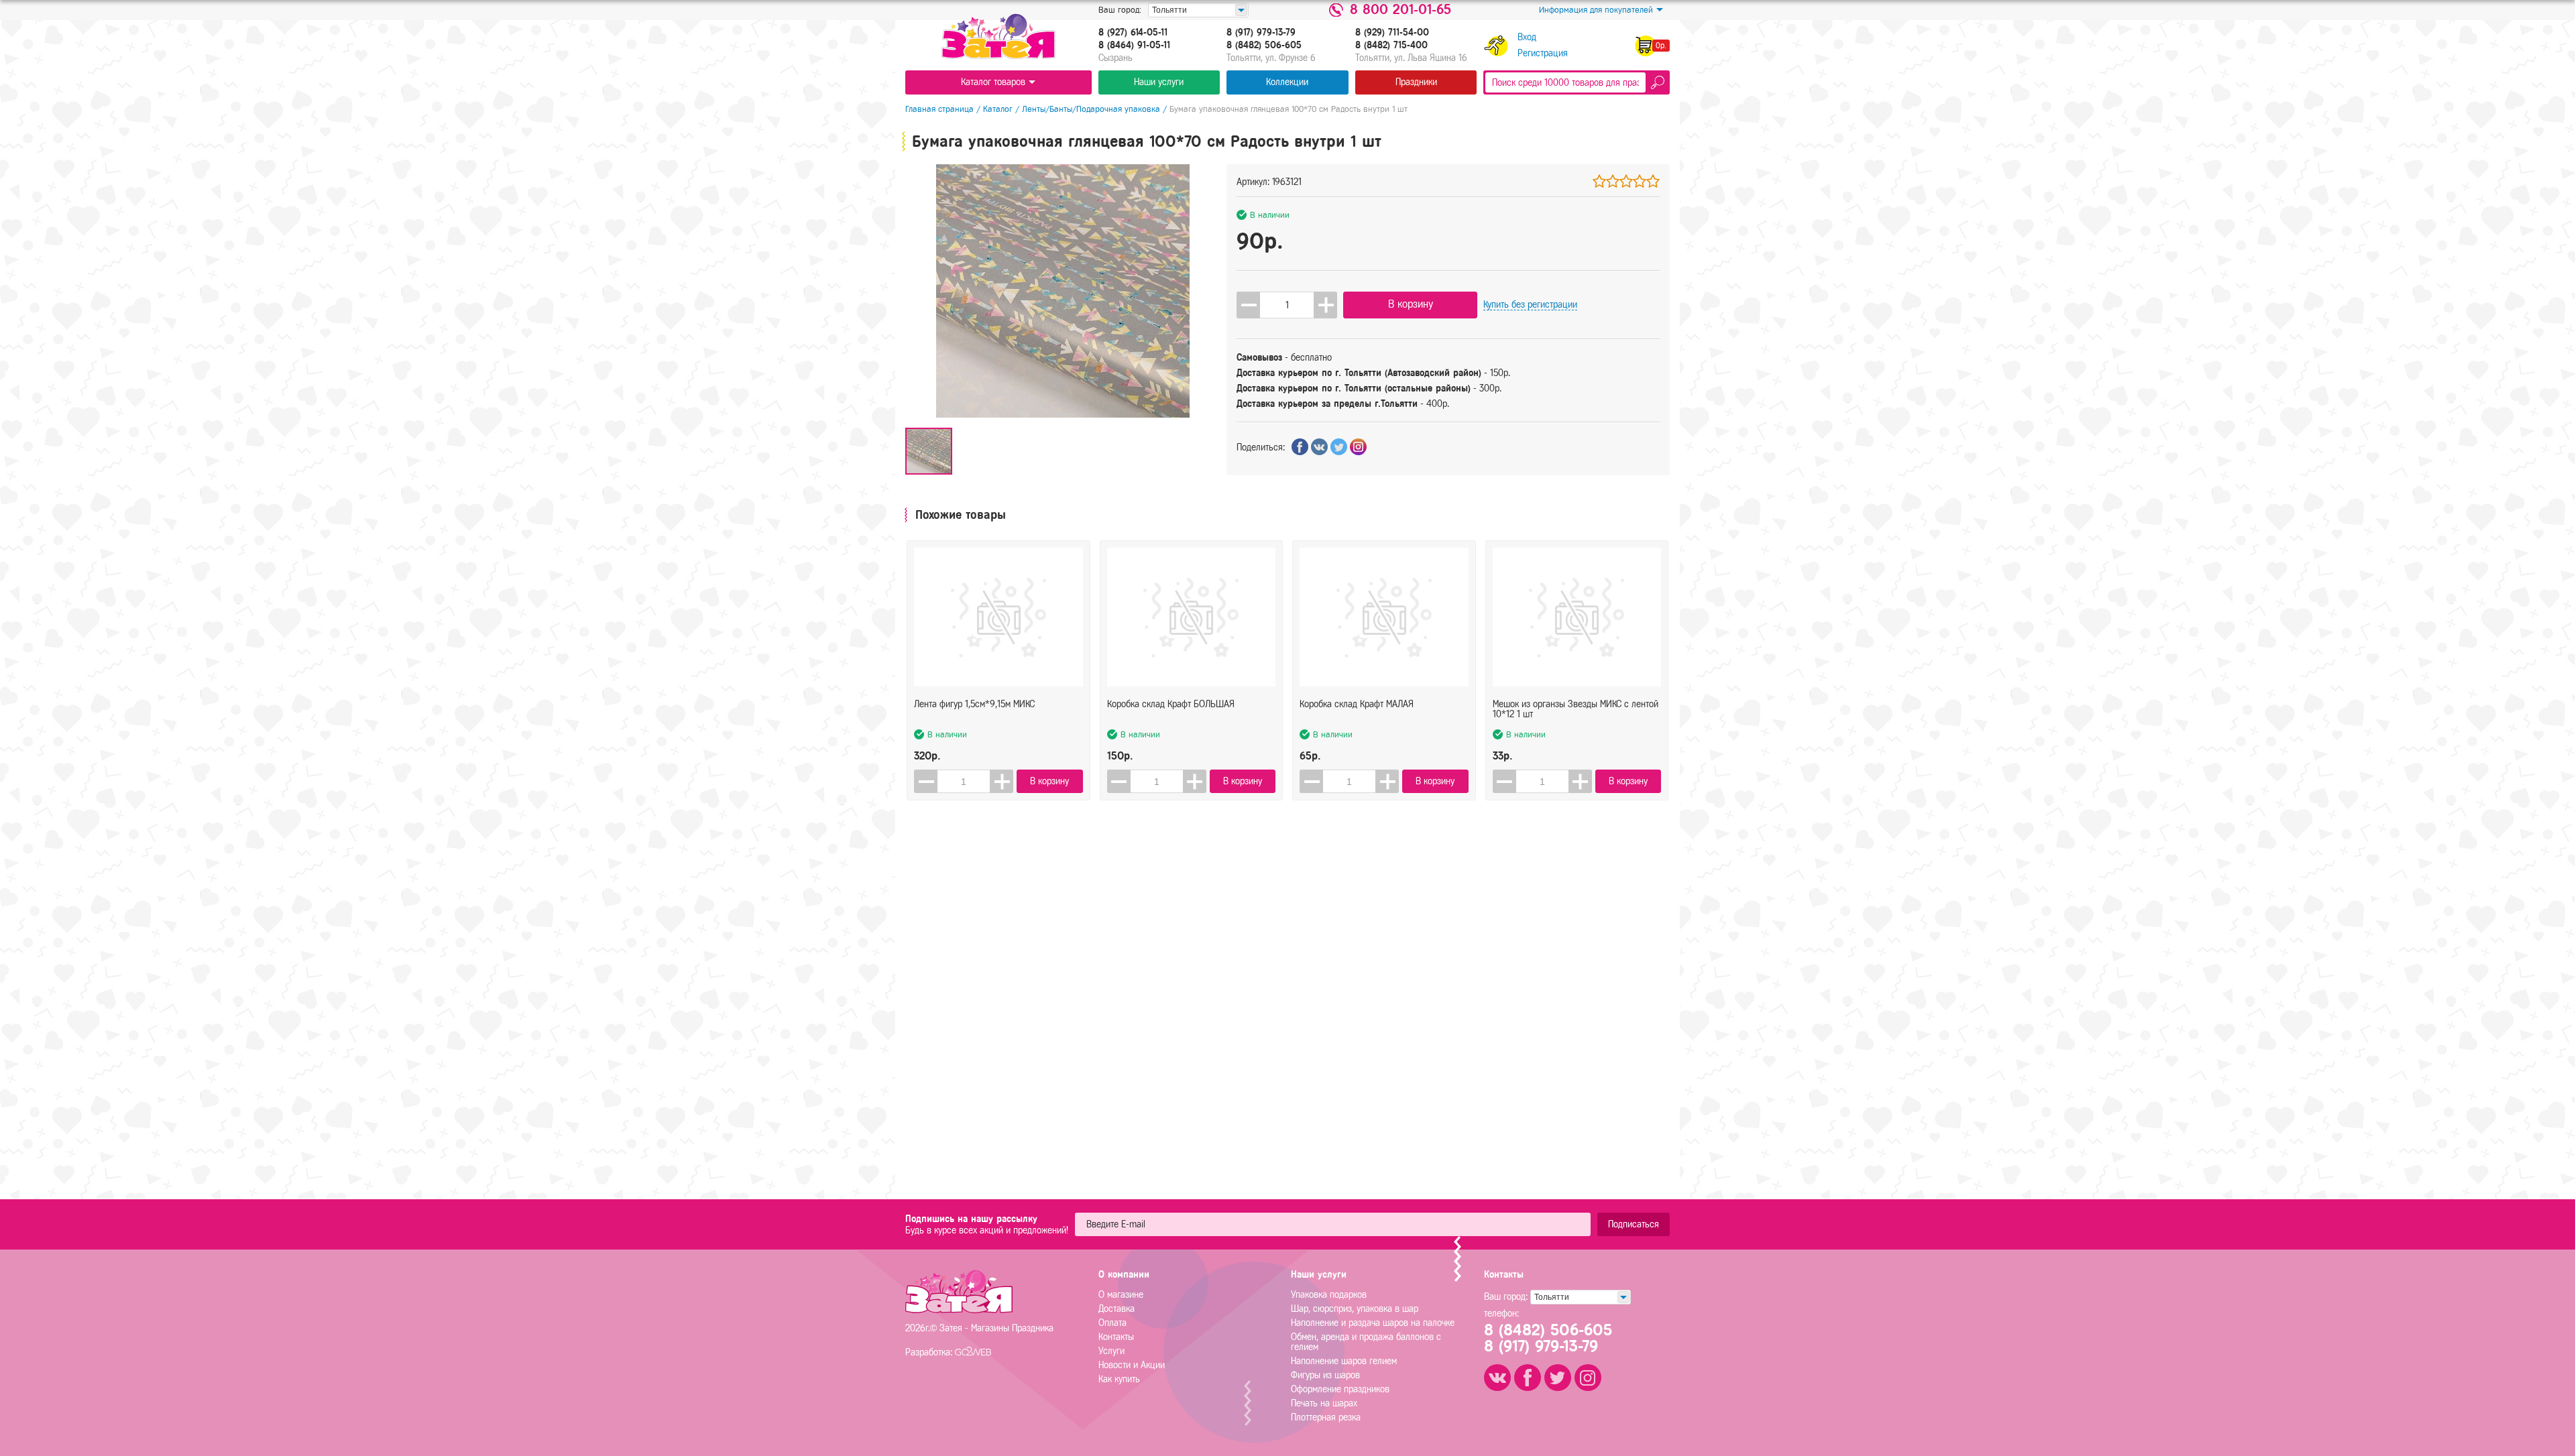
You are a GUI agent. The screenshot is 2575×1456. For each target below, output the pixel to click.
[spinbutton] (1287, 305)
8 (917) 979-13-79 (1261, 33)
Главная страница (939, 109)
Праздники (1416, 82)
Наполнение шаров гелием (1344, 1361)
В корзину (1411, 304)
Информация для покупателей (1596, 10)
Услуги (1111, 1351)
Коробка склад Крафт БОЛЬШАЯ (1171, 704)
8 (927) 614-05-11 (1133, 33)
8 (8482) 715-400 (1391, 46)
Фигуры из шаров (1325, 1375)
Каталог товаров (993, 82)
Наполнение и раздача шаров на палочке (1373, 1323)
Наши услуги (1159, 82)
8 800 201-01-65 (1400, 10)
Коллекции (1287, 82)
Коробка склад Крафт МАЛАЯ (1357, 704)
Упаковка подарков (1329, 1295)
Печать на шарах (1324, 1403)
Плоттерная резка (1326, 1417)
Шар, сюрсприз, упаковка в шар (1355, 1309)
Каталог (998, 109)
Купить (1530, 305)
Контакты (1116, 1337)
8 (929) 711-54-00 (1392, 33)
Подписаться (1634, 1224)
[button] (1325, 305)
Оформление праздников (1340, 1389)
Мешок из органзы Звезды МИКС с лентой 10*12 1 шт (1576, 709)
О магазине (1121, 1295)
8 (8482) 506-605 (1264, 46)
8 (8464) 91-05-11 (1134, 46)
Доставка (1117, 1309)
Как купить (1119, 1379)
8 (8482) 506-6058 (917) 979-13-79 (1548, 1338)
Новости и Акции (1132, 1365)
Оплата (1112, 1323)
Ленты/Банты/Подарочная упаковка (1091, 109)
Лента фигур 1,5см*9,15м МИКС (974, 704)
